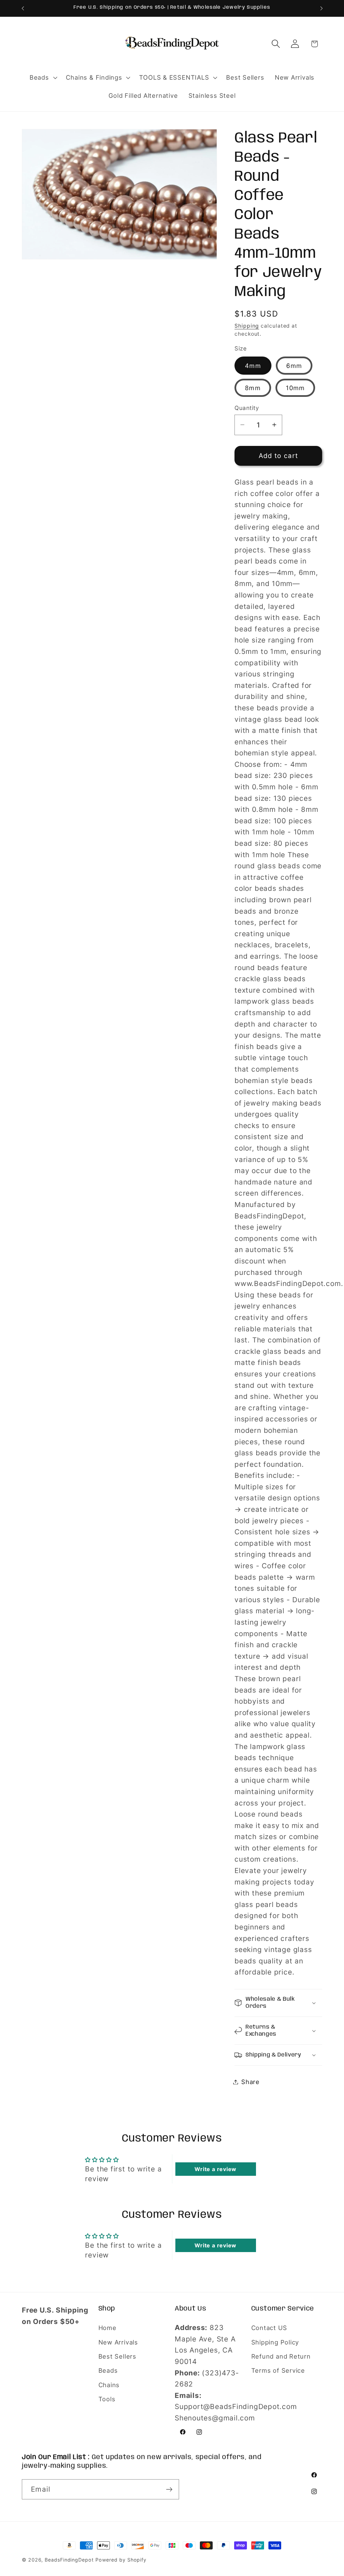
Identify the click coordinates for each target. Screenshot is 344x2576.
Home (107, 2328)
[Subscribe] (169, 2489)
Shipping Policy (275, 2342)
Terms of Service (278, 2370)
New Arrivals (118, 2342)
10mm (295, 388)
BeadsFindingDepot (69, 2560)
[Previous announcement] (23, 8)
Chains (109, 2385)
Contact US (269, 2328)
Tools (107, 2399)
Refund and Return (281, 2356)
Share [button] (250, 2082)
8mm (253, 388)
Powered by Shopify (121, 2560)
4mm (253, 366)
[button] (42, 78)
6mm (294, 366)
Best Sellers (117, 2356)
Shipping (247, 326)
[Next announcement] (321, 8)
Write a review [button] (216, 2169)
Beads (108, 2370)
